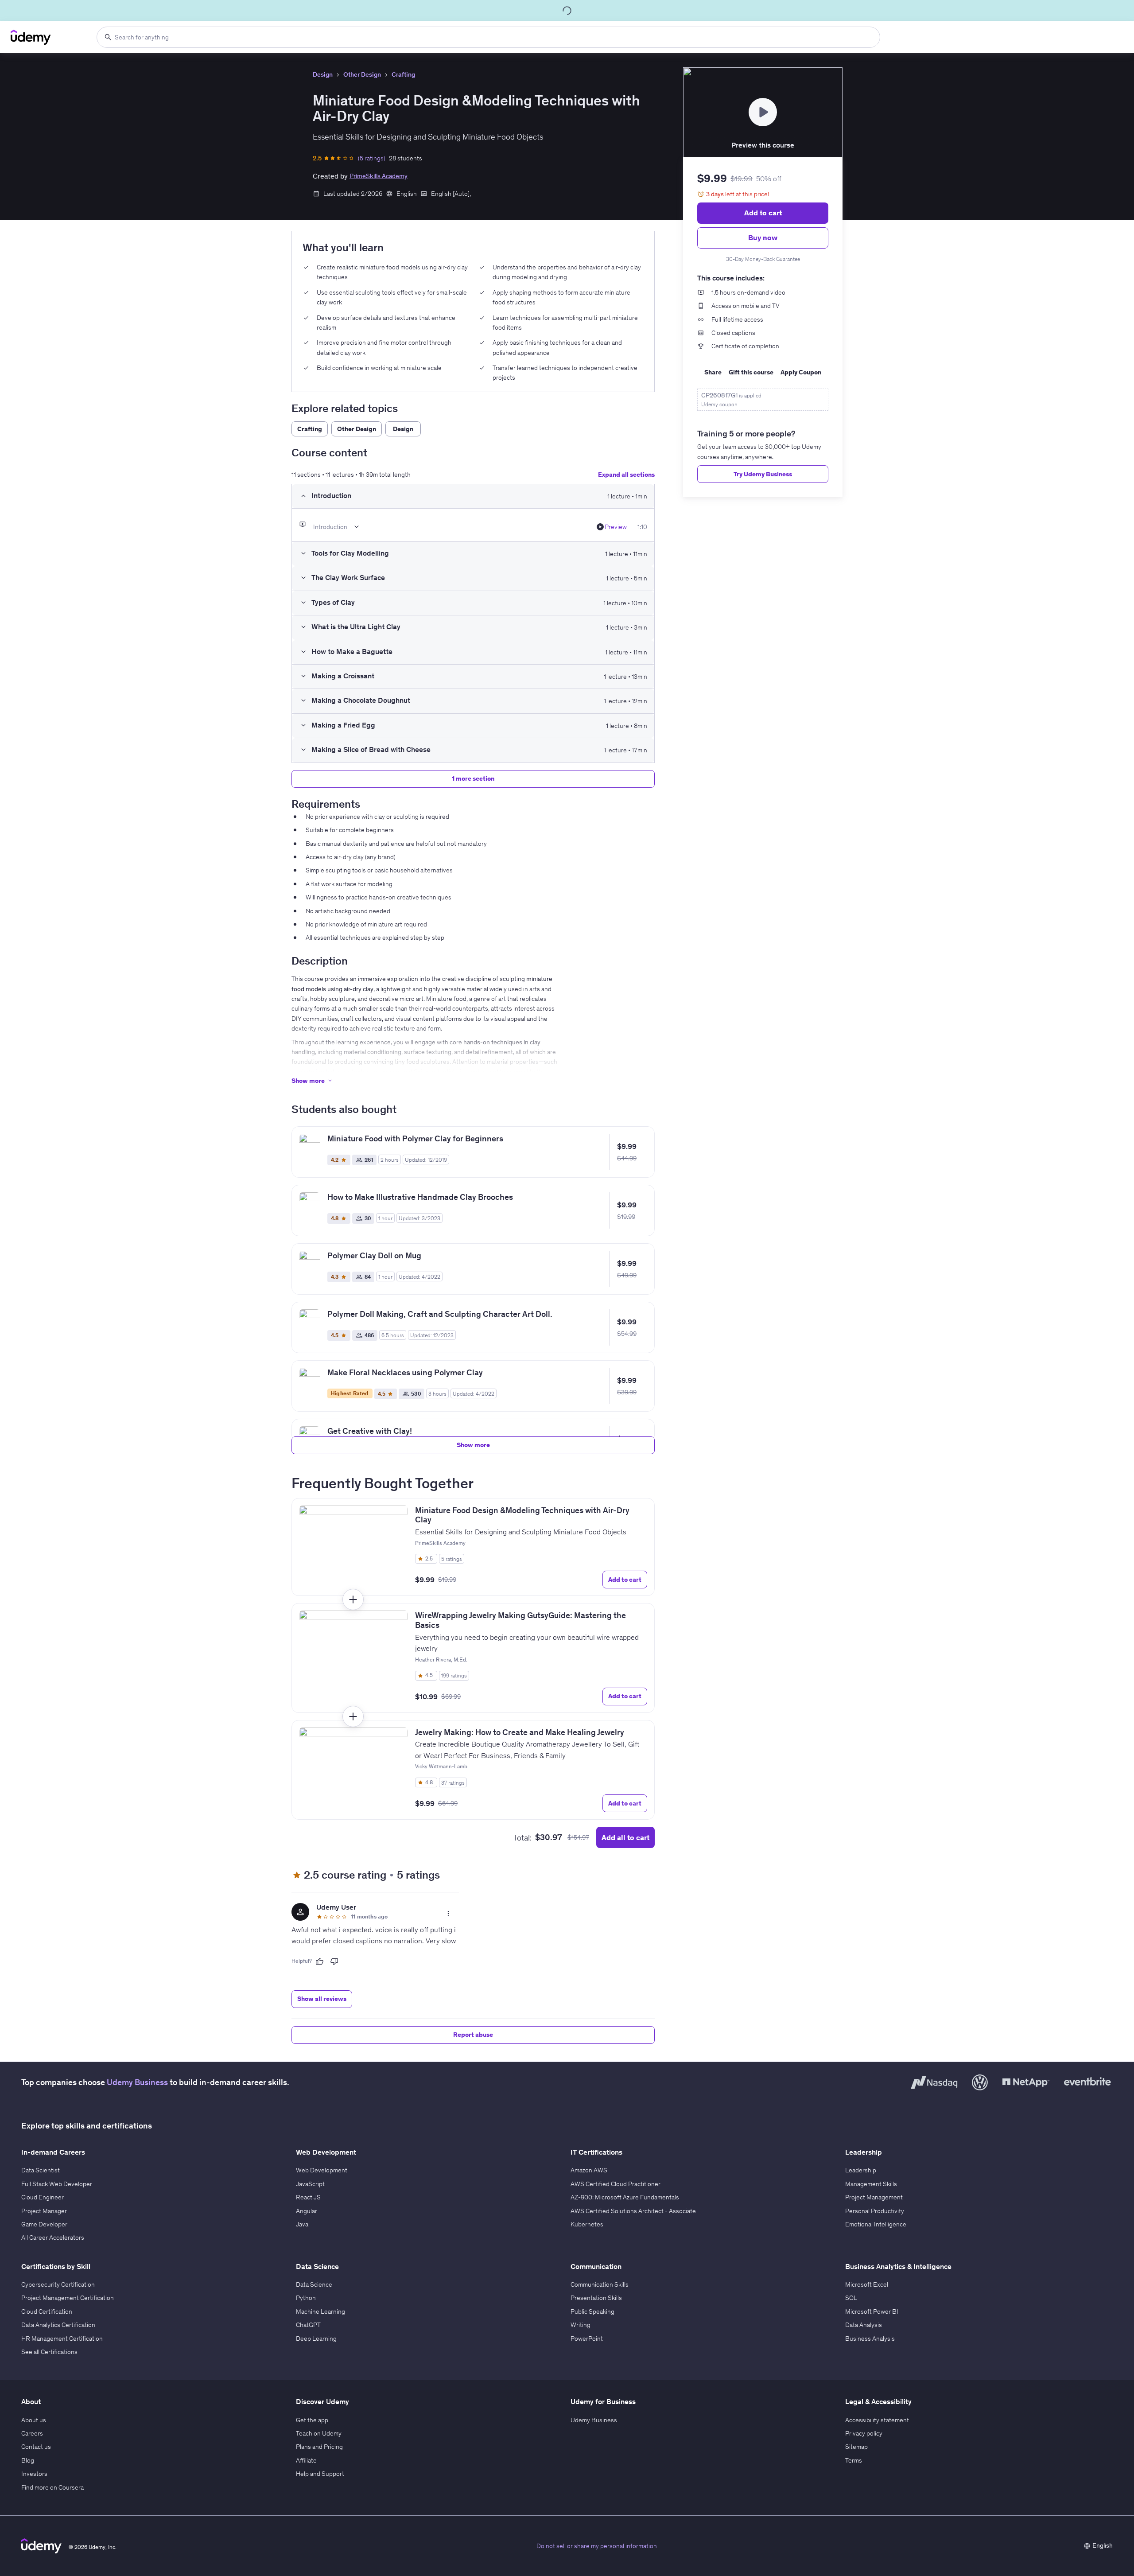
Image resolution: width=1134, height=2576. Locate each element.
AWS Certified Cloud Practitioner (616, 2184)
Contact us (36, 2447)
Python (306, 2298)
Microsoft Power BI (872, 2311)
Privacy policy (864, 2433)
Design (323, 74)
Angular (307, 2211)
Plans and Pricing (319, 2447)
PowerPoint (587, 2339)
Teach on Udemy (319, 2433)
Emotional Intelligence (876, 2224)
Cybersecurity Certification (58, 2284)
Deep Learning (316, 2339)
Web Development (322, 2170)
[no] (334, 1961)
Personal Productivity (875, 2211)
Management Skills (871, 2184)
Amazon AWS (589, 2170)
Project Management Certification (68, 2298)
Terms (854, 2460)
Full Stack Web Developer (57, 2184)
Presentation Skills (596, 2298)
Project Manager (44, 2211)
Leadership (861, 2170)
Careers (32, 2433)
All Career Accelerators (53, 2237)
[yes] (319, 1961)
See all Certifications (49, 2352)
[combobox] (488, 37)
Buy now (763, 237)
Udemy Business (137, 2082)
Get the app (312, 2420)
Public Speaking (592, 2311)
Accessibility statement (877, 2420)
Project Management (874, 2197)
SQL (851, 2298)
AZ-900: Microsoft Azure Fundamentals (625, 2197)
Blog (28, 2460)
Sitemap (856, 2447)
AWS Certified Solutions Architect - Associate (633, 2211)
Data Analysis (864, 2325)
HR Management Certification (62, 2339)
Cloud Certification (47, 2311)
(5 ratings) (372, 158)
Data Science (314, 2284)
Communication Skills (600, 2284)
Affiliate (306, 2460)
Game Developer (44, 2224)
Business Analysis (870, 2339)
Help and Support (320, 2474)
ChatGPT (308, 2325)
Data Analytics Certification (58, 2325)
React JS (308, 2197)
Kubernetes (587, 2224)
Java (302, 2224)
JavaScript (310, 2184)
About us (34, 2420)
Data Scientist (41, 2170)
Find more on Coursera (52, 2487)
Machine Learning (320, 2311)
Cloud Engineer (43, 2197)
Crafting (403, 74)
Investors (34, 2474)
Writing (581, 2325)
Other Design (362, 74)
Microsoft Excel (867, 2284)
